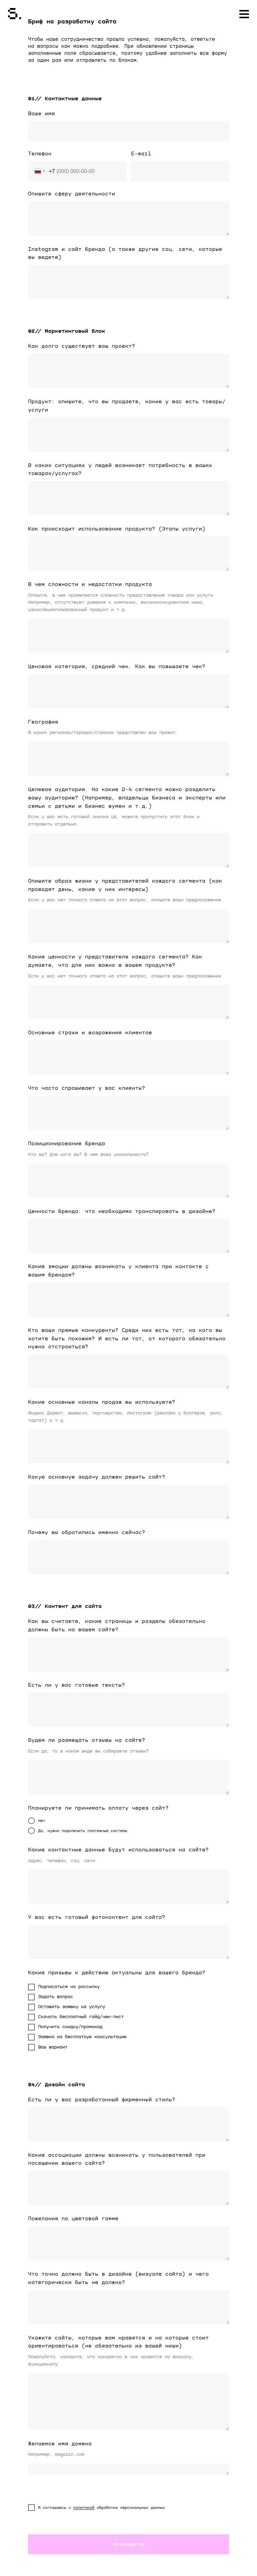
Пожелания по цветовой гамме (73, 2219)
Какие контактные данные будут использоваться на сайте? (118, 1850)
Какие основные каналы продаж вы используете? (102, 1402)
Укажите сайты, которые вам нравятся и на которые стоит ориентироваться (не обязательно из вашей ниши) (118, 2342)
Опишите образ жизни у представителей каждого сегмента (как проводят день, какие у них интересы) (125, 885)
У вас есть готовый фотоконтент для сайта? (97, 1917)
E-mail (141, 154)
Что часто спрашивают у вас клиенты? (87, 1088)
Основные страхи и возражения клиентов (90, 1033)
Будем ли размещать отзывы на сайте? (87, 1740)
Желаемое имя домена (60, 2444)
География (43, 722)
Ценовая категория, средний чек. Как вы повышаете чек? (117, 666)
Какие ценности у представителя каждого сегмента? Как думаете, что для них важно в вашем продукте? (115, 961)
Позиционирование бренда (67, 1144)
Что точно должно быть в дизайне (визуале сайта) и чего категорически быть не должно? (118, 2278)
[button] (243, 16)
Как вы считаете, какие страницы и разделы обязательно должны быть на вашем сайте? (117, 1625)
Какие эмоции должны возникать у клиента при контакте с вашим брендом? (118, 1271)
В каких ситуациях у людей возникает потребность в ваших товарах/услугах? (120, 470)
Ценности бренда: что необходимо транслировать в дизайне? (122, 1211)
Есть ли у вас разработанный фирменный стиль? (102, 2100)
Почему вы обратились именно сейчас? (87, 1532)
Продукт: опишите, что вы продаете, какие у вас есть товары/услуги (127, 406)
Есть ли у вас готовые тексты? (77, 1685)
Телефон (40, 154)
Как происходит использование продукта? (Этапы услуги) (117, 529)
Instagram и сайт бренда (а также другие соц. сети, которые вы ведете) (125, 253)
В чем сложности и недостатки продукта (90, 584)
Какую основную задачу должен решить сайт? (97, 1477)
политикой (84, 2508)
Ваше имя (41, 114)
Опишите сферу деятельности (72, 194)
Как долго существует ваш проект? (82, 346)
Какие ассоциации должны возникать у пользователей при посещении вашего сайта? (117, 2159)
